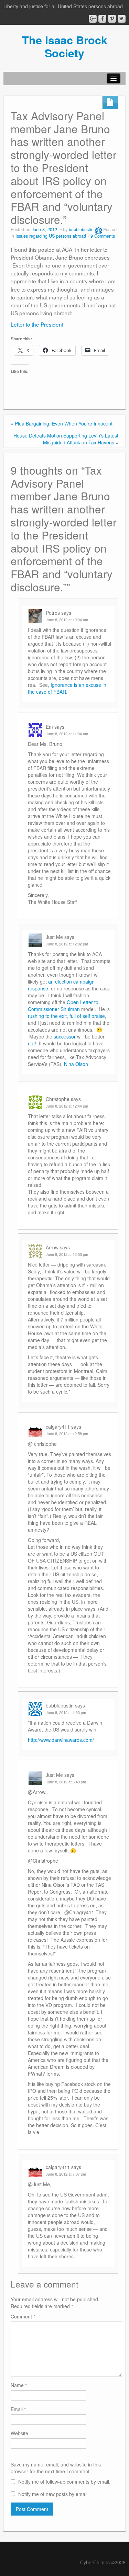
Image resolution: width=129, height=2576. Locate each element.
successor (65, 1036)
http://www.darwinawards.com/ (61, 1740)
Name (19, 2385)
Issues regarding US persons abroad (51, 236)
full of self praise (87, 1016)
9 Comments (103, 236)
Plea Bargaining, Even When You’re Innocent (64, 423)
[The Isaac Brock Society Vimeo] (112, 19)
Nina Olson (76, 1064)
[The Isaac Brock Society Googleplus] (93, 19)
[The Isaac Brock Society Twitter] (122, 19)
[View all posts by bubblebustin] (98, 229)
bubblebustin (81, 229)
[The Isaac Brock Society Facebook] (102, 19)
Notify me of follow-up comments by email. (64, 2482)
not (31, 1043)
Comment (23, 2316)
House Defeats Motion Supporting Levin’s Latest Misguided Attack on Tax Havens (66, 439)
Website (19, 2433)
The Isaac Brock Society (65, 46)
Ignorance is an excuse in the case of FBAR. (67, 688)
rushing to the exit (47, 1016)
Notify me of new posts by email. (53, 2494)
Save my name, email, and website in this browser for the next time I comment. (56, 2468)
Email (18, 2409)
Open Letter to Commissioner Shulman (63, 1006)
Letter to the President (37, 324)
